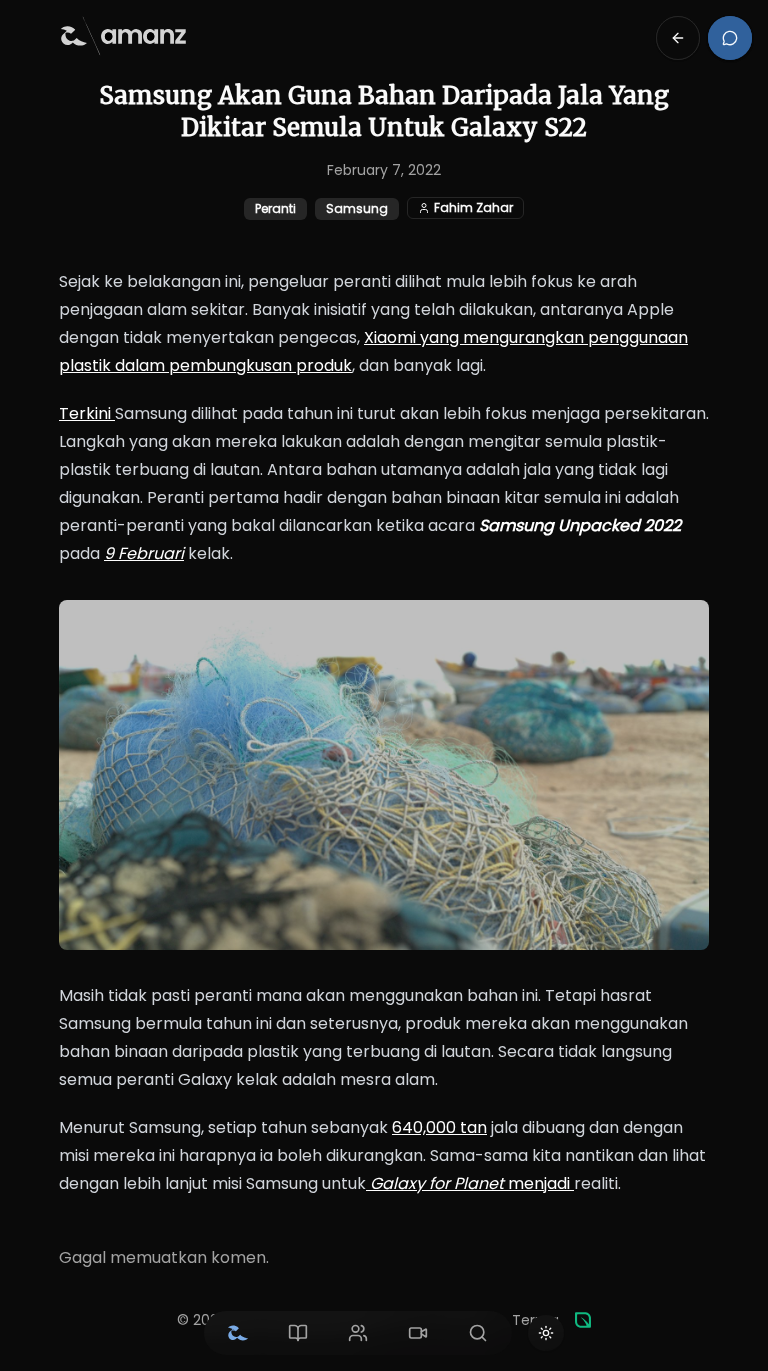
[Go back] (678, 38)
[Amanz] (583, 1320)
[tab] (238, 1333)
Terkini (87, 413)
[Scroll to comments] (730, 38)
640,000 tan (439, 1127)
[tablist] (358, 1333)
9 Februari (144, 553)
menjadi (472, 1183)
